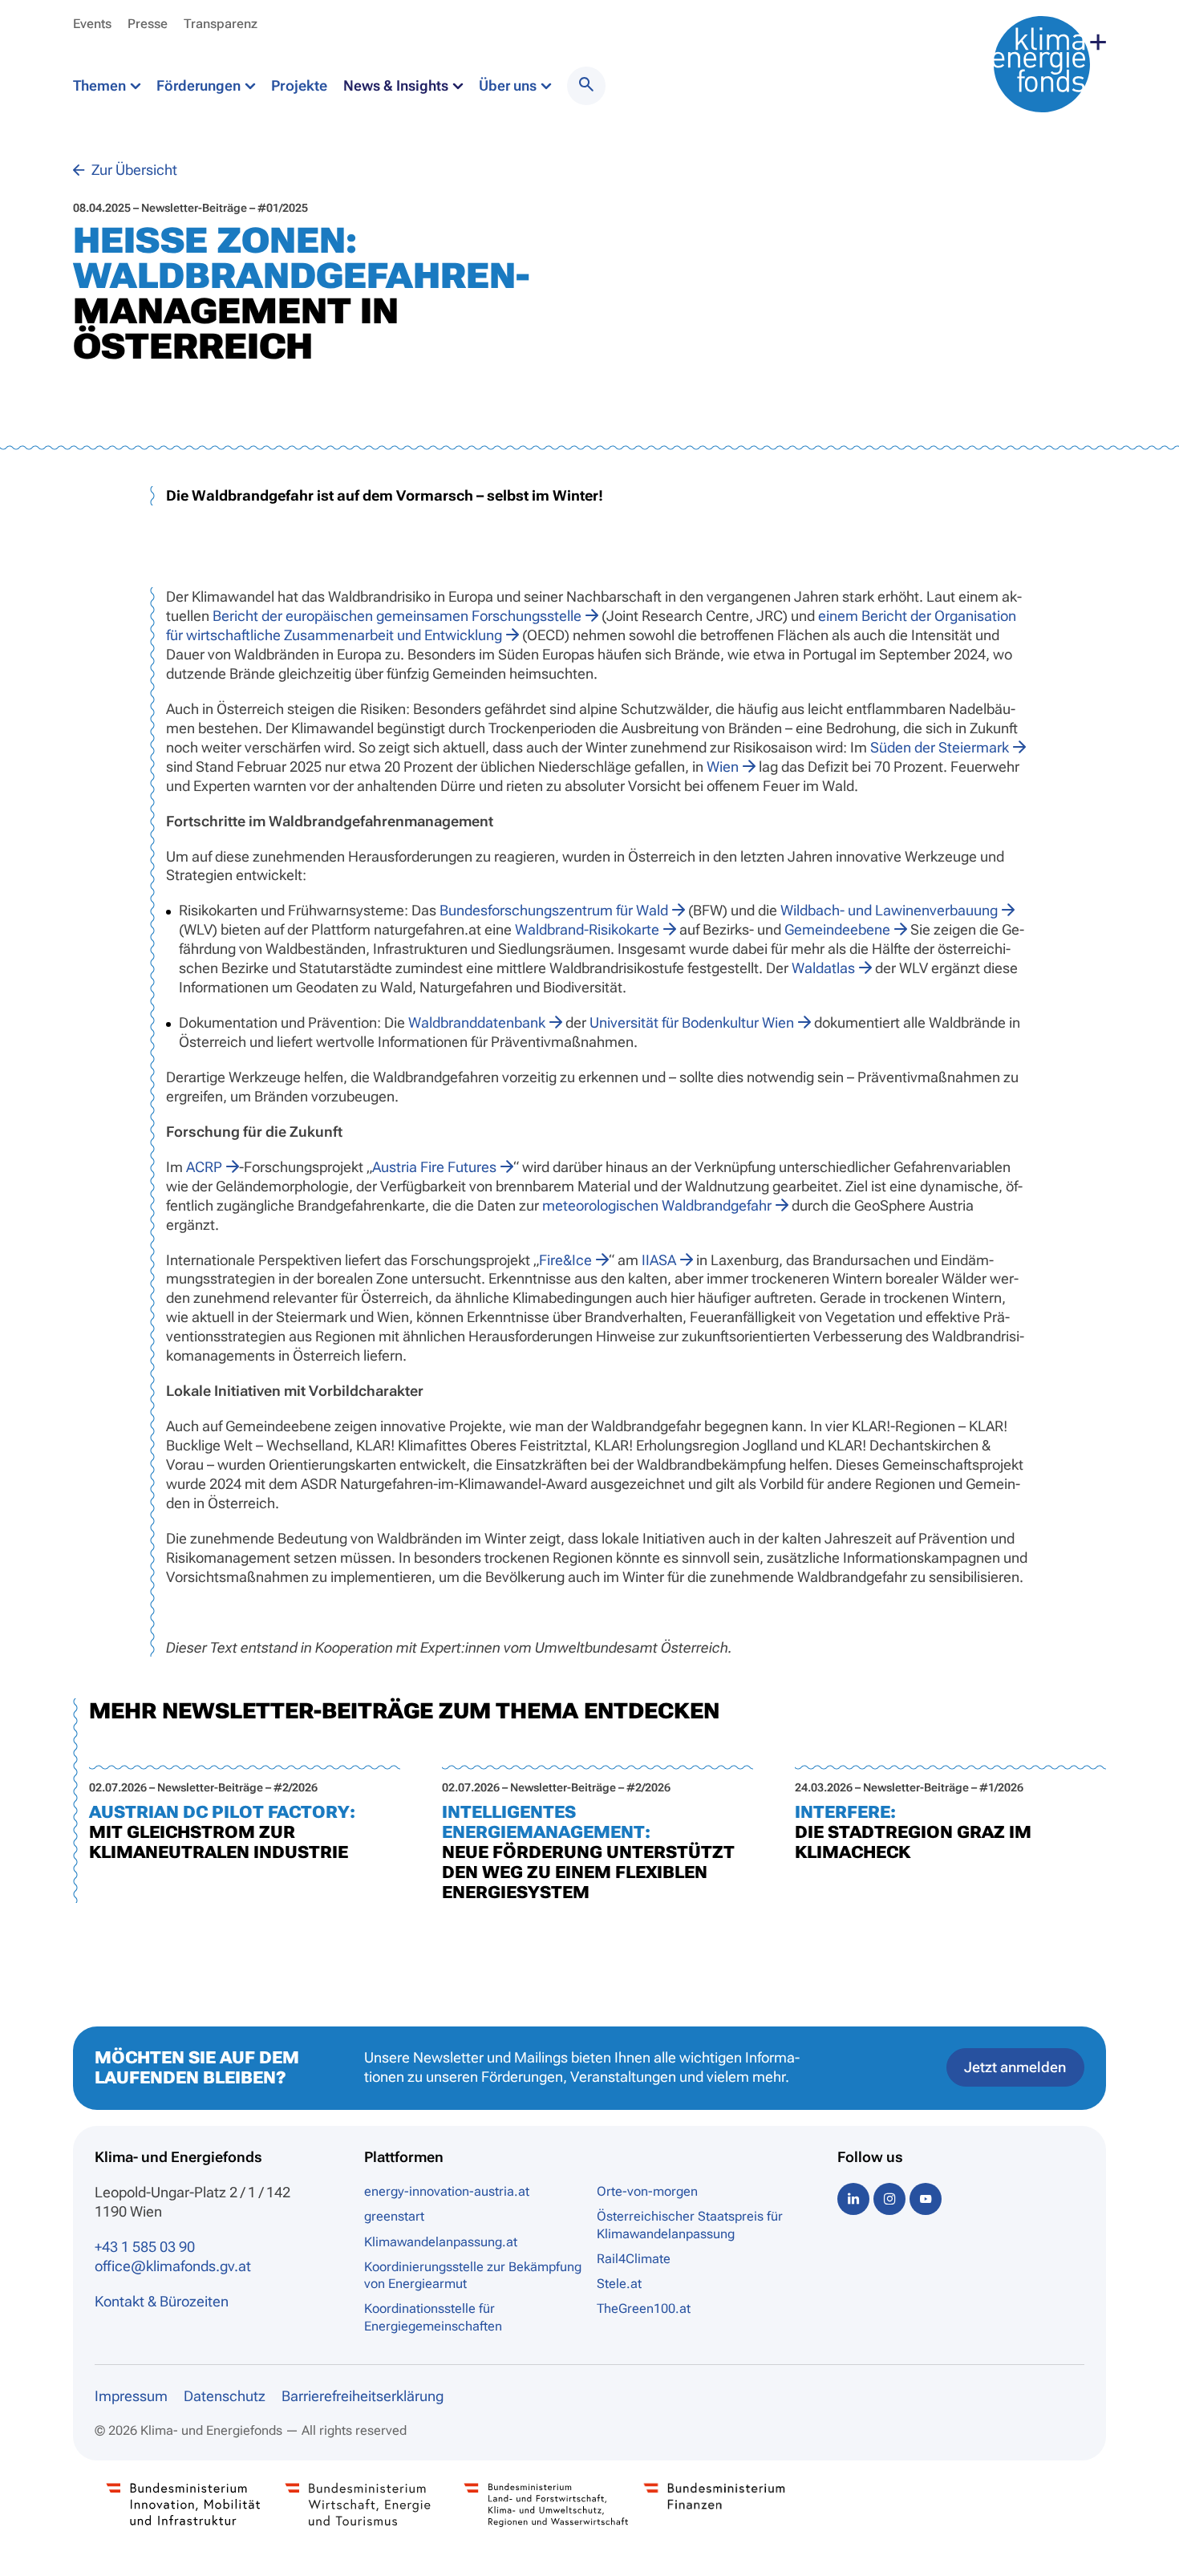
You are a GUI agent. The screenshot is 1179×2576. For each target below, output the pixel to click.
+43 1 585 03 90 (145, 2247)
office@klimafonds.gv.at (173, 2266)
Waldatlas (823, 968)
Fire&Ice (565, 1260)
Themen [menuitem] (101, 85)
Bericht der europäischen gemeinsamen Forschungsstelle (397, 616)
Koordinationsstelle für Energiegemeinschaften (433, 2317)
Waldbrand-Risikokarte (587, 929)
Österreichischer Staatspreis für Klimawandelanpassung (690, 2225)
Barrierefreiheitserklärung (363, 2396)
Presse (148, 24)
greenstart (394, 2216)
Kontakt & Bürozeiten (162, 2301)
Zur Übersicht (133, 170)
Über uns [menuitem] (509, 85)
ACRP (204, 1167)
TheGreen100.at (644, 2308)
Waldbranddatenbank (477, 1022)
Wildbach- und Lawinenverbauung (889, 910)
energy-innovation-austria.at (447, 2191)
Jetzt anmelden (1015, 2067)
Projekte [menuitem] (299, 85)
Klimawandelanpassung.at (441, 2242)
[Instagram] (889, 2199)
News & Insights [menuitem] (397, 85)
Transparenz (221, 24)
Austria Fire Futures (434, 1167)
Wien (723, 767)
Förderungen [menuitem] (200, 85)
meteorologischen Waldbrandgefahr (657, 1205)
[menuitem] (586, 86)
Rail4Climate (634, 2259)
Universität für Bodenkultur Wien (692, 1022)
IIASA (659, 1260)
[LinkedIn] (853, 2199)
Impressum (131, 2396)
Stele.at (619, 2284)
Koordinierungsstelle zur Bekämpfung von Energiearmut (473, 2275)
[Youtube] (926, 2199)
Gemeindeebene (837, 929)
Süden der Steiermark (940, 747)
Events (92, 24)
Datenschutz (225, 2396)
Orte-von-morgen (647, 2191)
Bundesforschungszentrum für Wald (554, 910)
